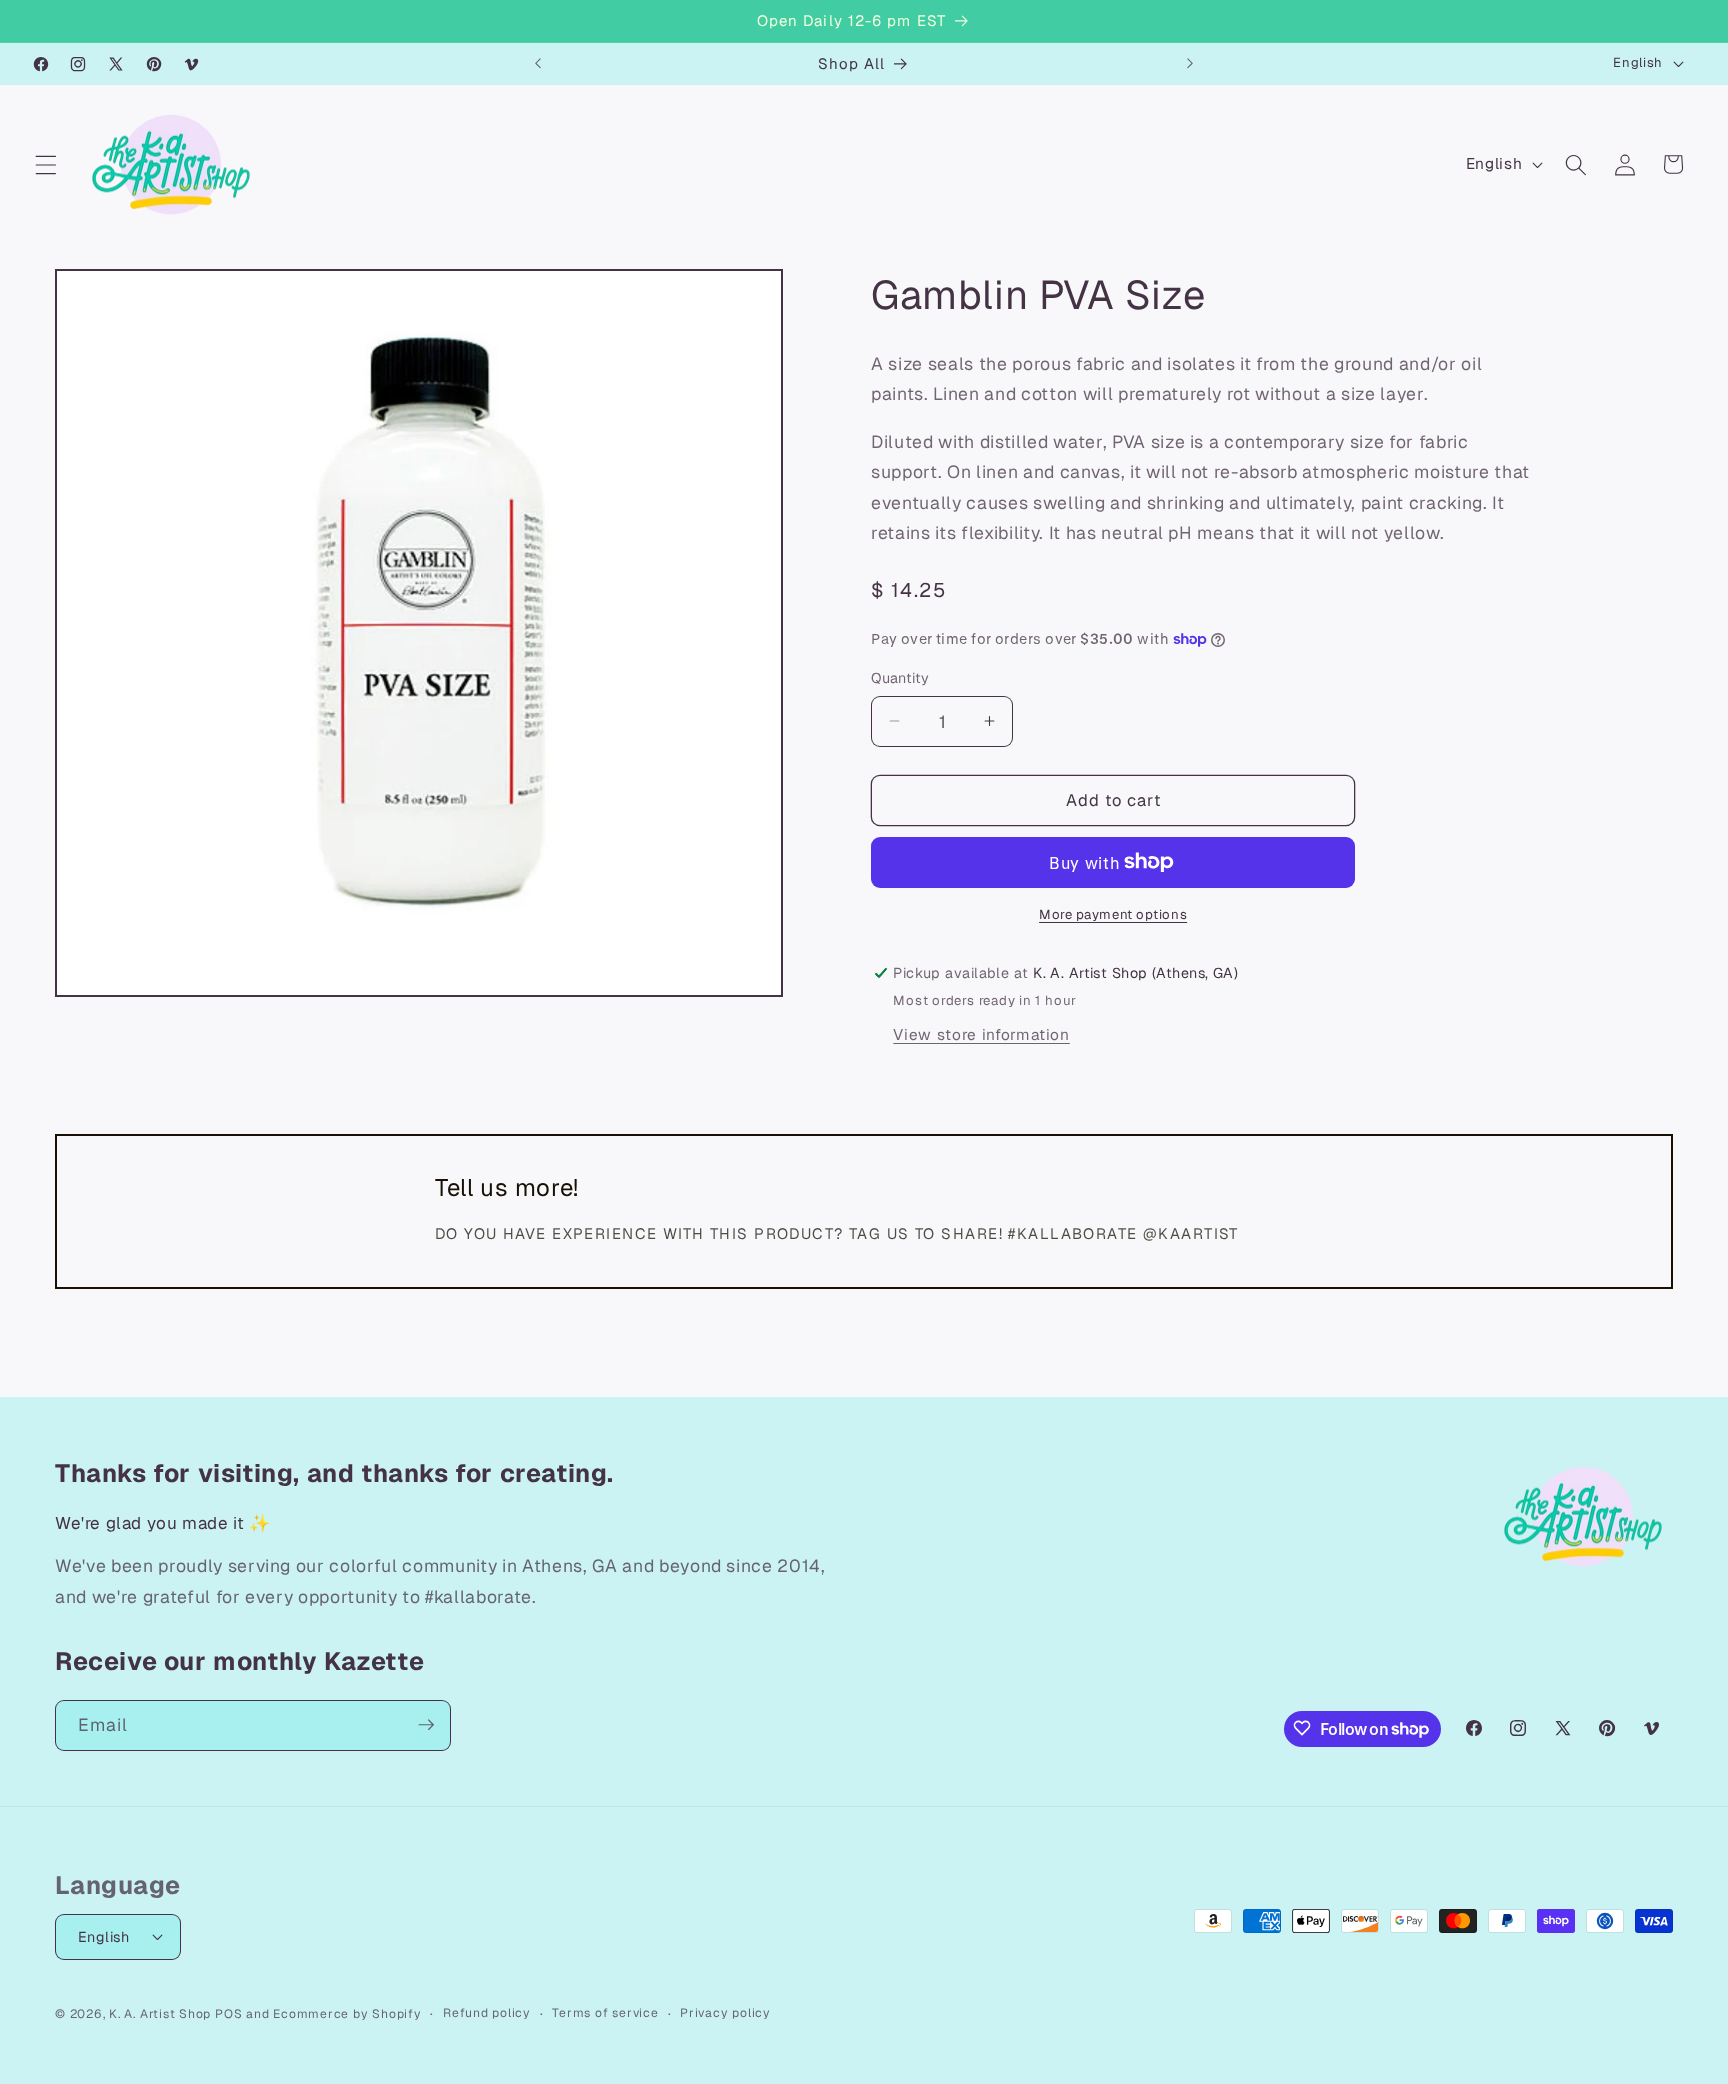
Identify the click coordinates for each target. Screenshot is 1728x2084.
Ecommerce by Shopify (347, 2013)
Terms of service (605, 2012)
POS (228, 2013)
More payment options (1113, 914)
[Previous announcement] (538, 64)
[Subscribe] (426, 1725)
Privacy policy (725, 2012)
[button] (46, 164)
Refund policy (487, 2012)
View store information (981, 1034)
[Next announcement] (1190, 64)
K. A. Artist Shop (160, 2013)
